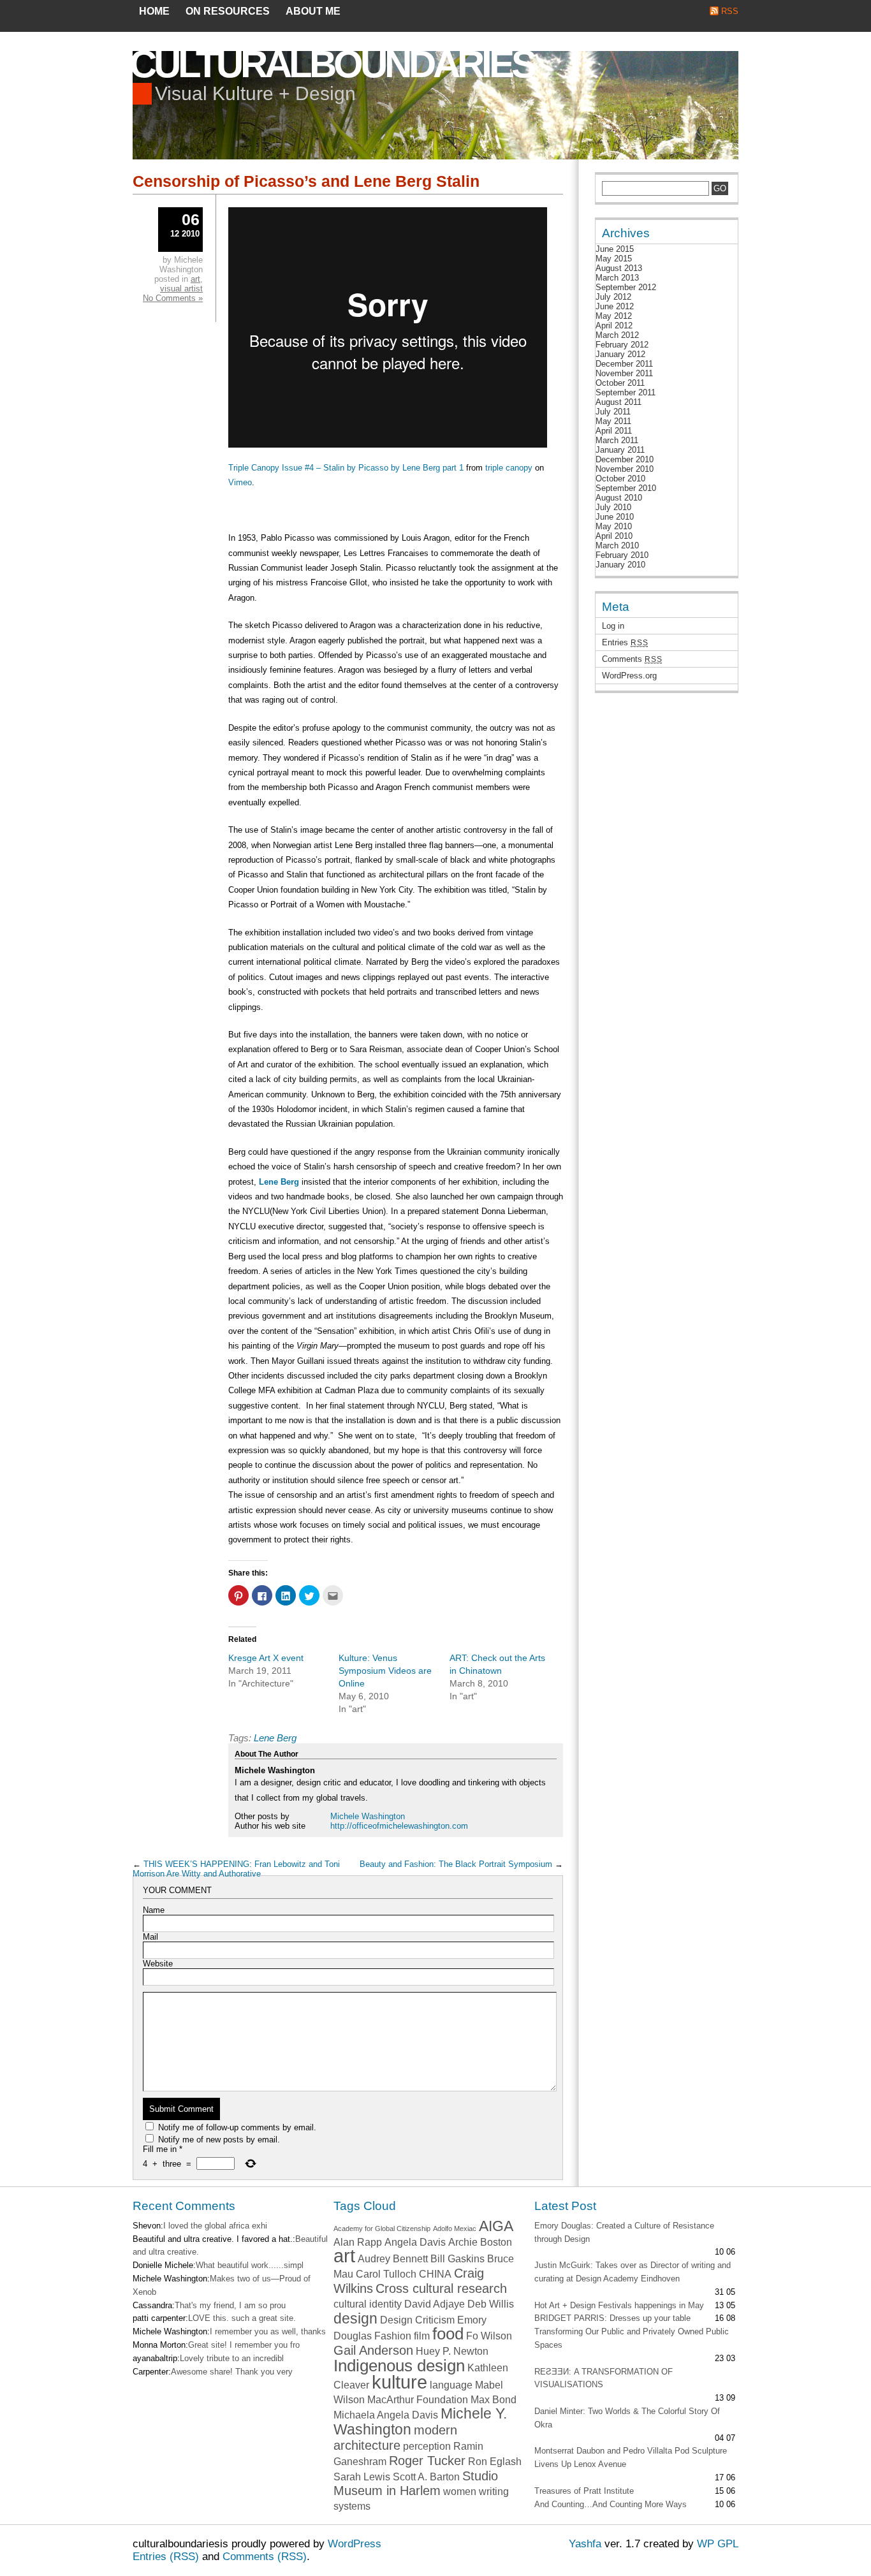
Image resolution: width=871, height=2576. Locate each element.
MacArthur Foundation (418, 2399)
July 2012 (613, 297)
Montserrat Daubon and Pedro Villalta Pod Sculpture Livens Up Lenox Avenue (631, 2457)
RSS (730, 11)
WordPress (355, 2544)
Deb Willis (491, 2304)
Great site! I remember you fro (244, 2345)
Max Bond (494, 2399)
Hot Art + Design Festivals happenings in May (619, 2305)
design (355, 2318)
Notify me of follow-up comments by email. (237, 2127)
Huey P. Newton (452, 2351)
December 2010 (625, 459)
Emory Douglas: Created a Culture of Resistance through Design (624, 2232)
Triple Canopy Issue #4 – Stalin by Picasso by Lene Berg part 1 (346, 468)
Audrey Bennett (393, 2258)
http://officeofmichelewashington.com (399, 1826)
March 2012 (617, 335)
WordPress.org (629, 676)
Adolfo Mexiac (455, 2228)
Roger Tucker (427, 2461)
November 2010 (625, 469)
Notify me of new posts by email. (219, 2140)
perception (427, 2446)
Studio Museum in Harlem (416, 2484)
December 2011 (624, 364)
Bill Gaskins (457, 2258)
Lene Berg (279, 1182)
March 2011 (617, 440)
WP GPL (718, 2544)
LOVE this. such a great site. (242, 2318)
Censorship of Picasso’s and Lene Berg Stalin (306, 181)
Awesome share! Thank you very (232, 2372)
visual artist (181, 289)
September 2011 (626, 392)
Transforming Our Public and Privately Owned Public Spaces (632, 2338)
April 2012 (614, 326)
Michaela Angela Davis (386, 2415)
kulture (399, 2382)
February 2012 (622, 345)
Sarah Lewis (362, 2477)
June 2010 (615, 517)
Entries (625, 642)
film (422, 2336)
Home (154, 11)
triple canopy (509, 468)
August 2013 (619, 268)
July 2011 (613, 412)
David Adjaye (435, 2304)
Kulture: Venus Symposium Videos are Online (385, 1671)
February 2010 (622, 555)
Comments (632, 659)
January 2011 (620, 450)
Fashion (393, 2336)
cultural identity (368, 2304)
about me (313, 11)
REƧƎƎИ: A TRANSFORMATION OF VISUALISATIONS (604, 2378)
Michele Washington (368, 1816)
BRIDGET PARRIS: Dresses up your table (612, 2318)
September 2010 (626, 488)
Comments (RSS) (265, 2557)
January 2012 (620, 354)
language (451, 2385)
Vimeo (240, 482)
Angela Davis (415, 2242)
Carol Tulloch (386, 2274)
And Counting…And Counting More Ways (611, 2504)
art (195, 279)
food (448, 2334)
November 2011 (624, 373)
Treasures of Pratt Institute (584, 2491)
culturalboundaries (332, 64)
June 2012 (615, 306)
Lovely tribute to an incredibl (232, 2358)
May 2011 (613, 421)
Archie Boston (480, 2242)
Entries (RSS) (166, 2557)
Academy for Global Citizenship (382, 2228)
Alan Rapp (358, 2242)
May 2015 (614, 259)
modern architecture (395, 2438)
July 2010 (613, 507)
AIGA (496, 2226)
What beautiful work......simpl (250, 2265)
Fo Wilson (489, 2336)
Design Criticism (417, 2320)
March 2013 (617, 278)
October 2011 (620, 383)
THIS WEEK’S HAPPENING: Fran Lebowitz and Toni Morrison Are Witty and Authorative (236, 1869)
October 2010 (620, 479)
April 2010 (614, 536)
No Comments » (173, 298)
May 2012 (614, 316)
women (460, 2491)
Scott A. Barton (426, 2477)
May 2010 (614, 526)
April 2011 (614, 431)
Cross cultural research (441, 2288)
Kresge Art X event (266, 1658)
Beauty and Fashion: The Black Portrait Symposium (456, 1864)
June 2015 (615, 249)
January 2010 (620, 565)
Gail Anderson (373, 2350)
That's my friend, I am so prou (230, 2305)
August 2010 (619, 498)
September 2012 (626, 287)
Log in (613, 626)
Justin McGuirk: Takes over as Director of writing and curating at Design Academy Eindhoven (633, 2272)
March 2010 (617, 545)
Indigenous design (399, 2366)
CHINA (435, 2274)
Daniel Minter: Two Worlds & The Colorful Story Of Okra (627, 2418)
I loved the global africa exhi (215, 2226)
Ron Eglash (495, 2461)
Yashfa (585, 2544)
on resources (228, 11)
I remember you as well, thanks (268, 2331)
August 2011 (618, 402)
